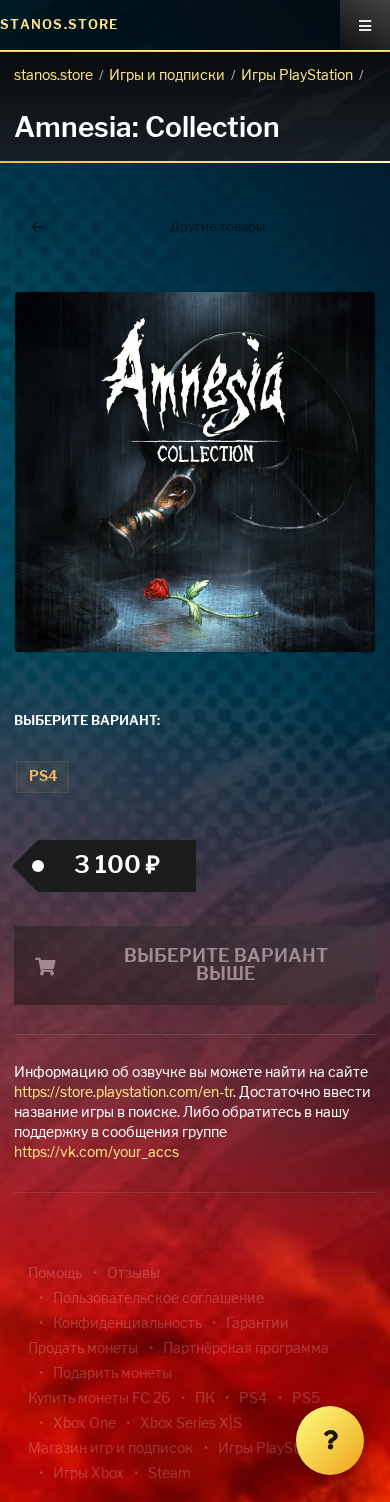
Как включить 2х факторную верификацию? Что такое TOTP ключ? (323, 339)
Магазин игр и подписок (110, 1449)
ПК (205, 1399)
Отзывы (133, 1274)
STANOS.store (59, 25)
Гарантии (257, 1324)
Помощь (55, 1274)
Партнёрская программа (246, 1349)
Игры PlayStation (297, 76)
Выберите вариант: (87, 721)
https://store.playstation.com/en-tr (123, 1093)
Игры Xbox (88, 1474)
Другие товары (217, 227)
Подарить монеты (112, 1374)
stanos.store (53, 76)
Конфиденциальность (127, 1324)
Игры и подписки (167, 76)
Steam (169, 1474)
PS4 (43, 777)
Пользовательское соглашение (158, 1299)
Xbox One (84, 1424)
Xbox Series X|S (191, 1424)
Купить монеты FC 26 (99, 1399)
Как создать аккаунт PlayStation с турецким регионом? (325, 327)
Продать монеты (83, 1349)
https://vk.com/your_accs (96, 1153)
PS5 (306, 1399)
